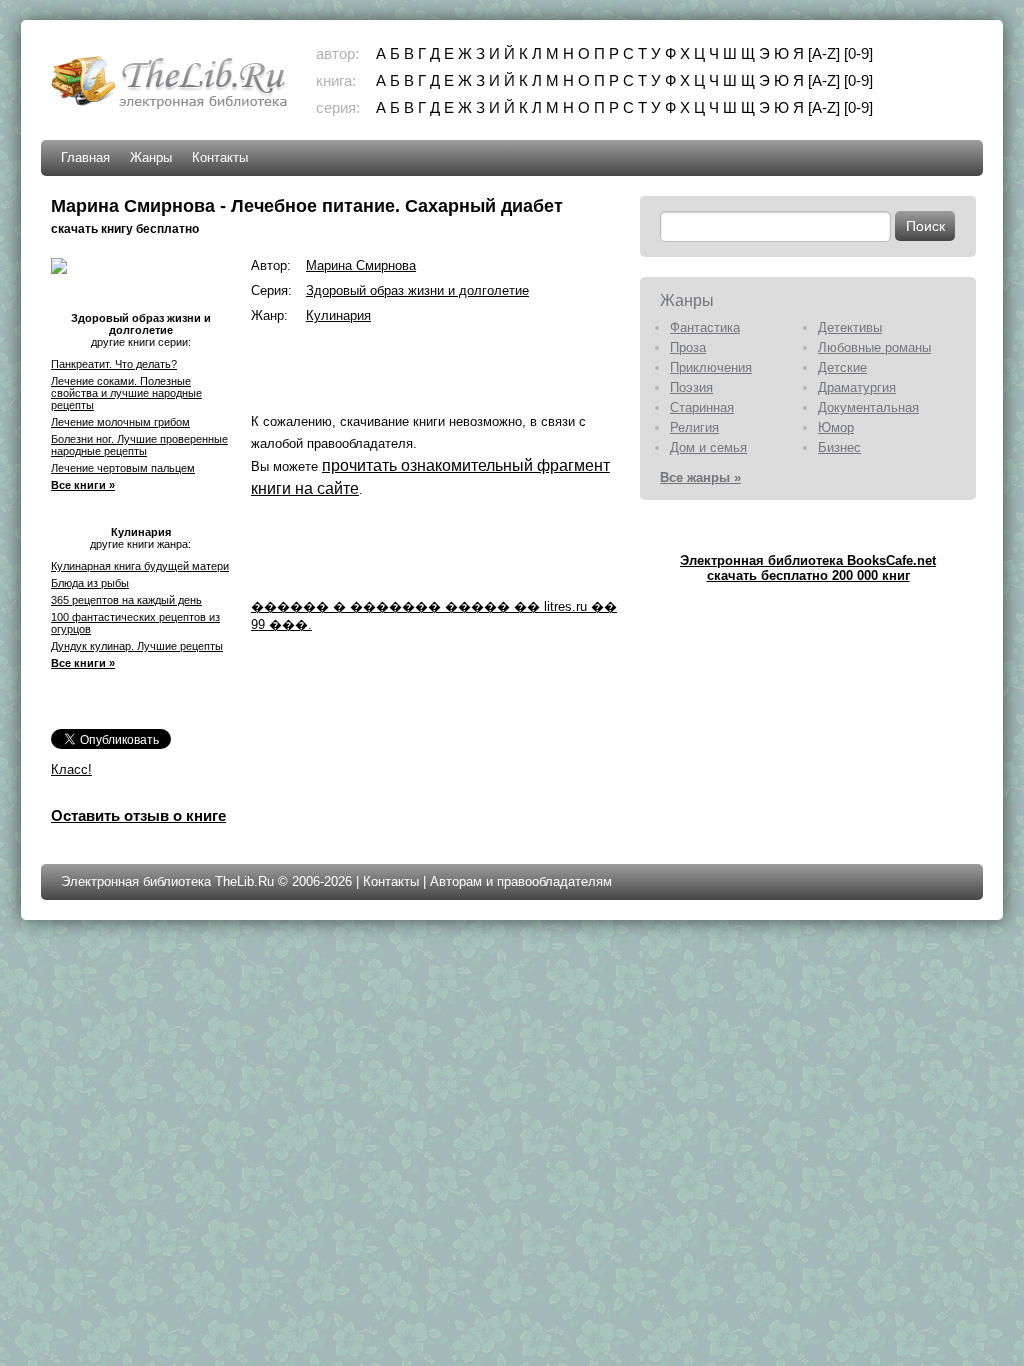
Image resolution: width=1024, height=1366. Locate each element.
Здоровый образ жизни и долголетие (417, 290)
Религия (694, 427)
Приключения (711, 367)
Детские (842, 367)
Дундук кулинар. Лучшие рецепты (137, 646)
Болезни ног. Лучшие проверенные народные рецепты (139, 445)
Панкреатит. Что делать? (114, 364)
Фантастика (705, 327)
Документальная (868, 407)
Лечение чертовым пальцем (123, 468)
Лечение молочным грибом (120, 422)
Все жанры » (700, 477)
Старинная (702, 407)
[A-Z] (824, 53)
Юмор (836, 427)
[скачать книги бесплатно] (171, 106)
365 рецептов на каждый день (126, 600)
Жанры (151, 157)
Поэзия (691, 387)
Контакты (220, 157)
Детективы (850, 327)
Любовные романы (874, 347)
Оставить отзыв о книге (138, 815)
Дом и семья (708, 447)
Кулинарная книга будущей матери (140, 566)
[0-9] (858, 53)
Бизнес (839, 447)
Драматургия (857, 387)
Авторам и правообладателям (521, 881)
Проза (688, 347)
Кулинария (338, 315)
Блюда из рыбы (90, 583)
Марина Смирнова (361, 265)
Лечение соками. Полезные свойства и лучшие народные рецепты (126, 393)
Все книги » (83, 485)
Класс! (71, 769)
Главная (85, 157)
